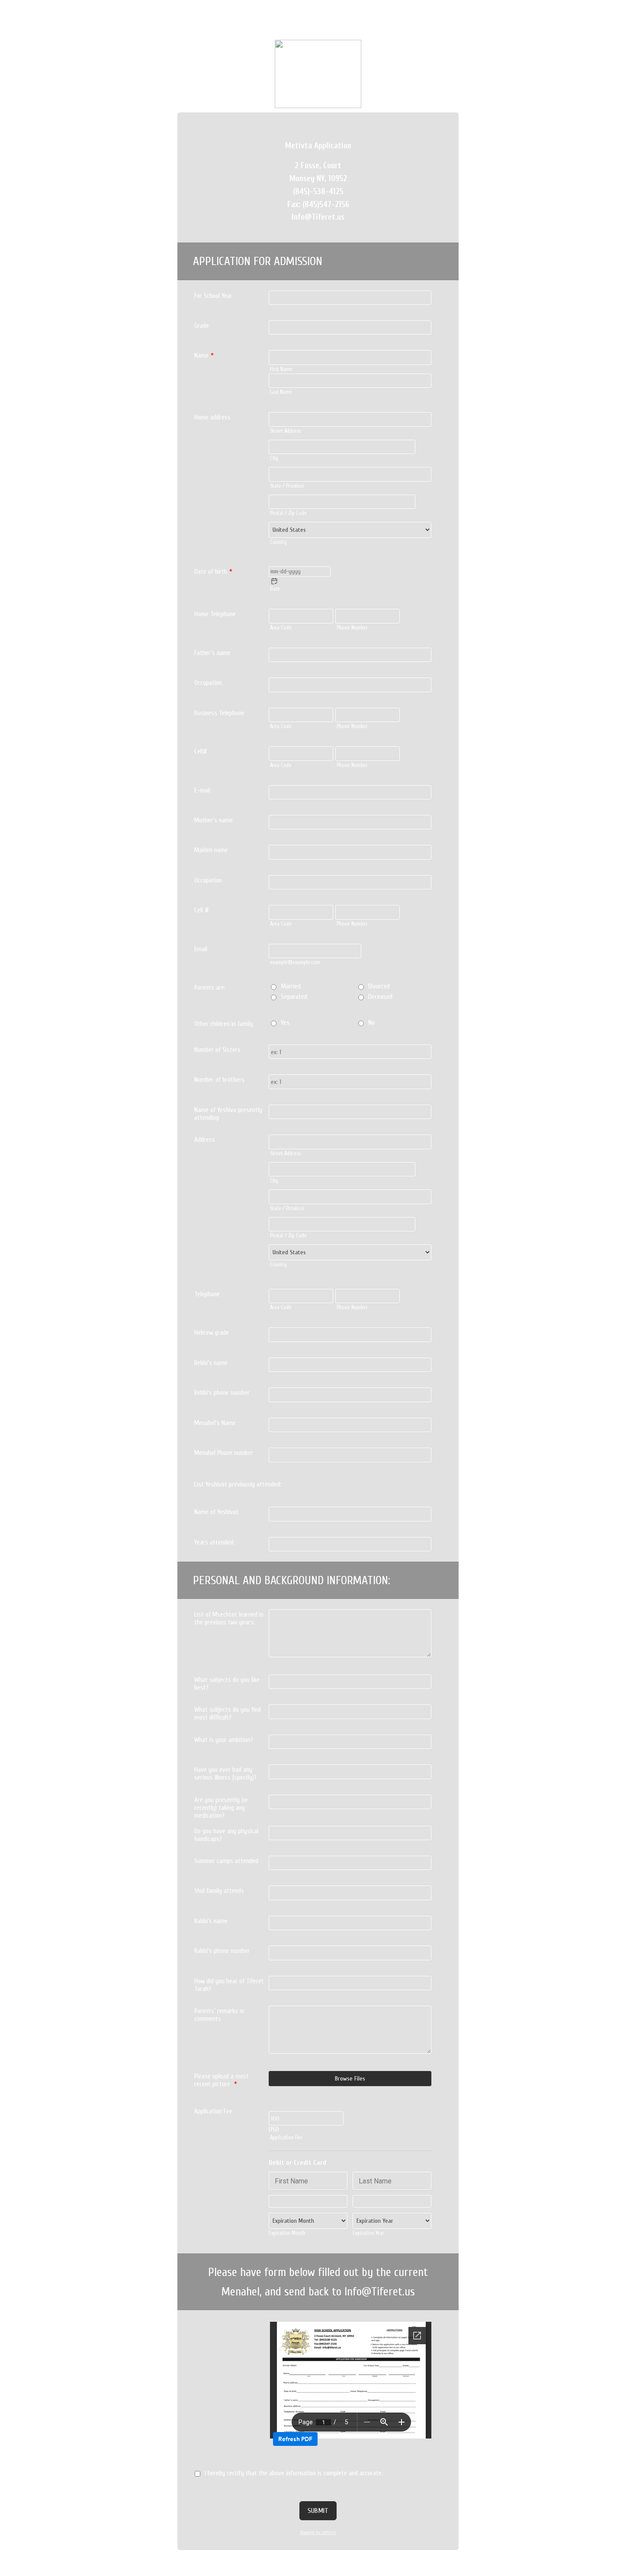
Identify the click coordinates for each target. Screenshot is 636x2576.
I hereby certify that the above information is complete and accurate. (294, 2473)
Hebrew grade (212, 1333)
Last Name (281, 392)
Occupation (208, 683)
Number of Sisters (217, 1050)
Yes (285, 1023)
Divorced (379, 986)
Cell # (202, 910)
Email (201, 949)
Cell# (201, 751)
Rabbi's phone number (222, 1951)
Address (205, 1140)
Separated (294, 997)
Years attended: (214, 1542)
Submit (318, 2511)
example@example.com (295, 962)
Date (275, 589)
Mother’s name (214, 820)
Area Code (281, 628)
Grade (202, 326)
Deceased (380, 997)
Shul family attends (219, 1891)
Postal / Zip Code (288, 513)
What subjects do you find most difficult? (228, 1713)
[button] (274, 581)
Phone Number (352, 628)
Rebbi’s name (211, 1363)
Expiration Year (368, 2233)
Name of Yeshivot (217, 1512)
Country (278, 542)
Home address (212, 417)
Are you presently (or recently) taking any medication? (221, 1808)
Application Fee (286, 2138)
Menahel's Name (215, 1423)
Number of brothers (219, 1080)
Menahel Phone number (224, 1453)
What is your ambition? (224, 1740)
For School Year (213, 296)
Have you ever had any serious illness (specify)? (225, 1774)
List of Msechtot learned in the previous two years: (229, 1618)
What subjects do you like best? (227, 1684)
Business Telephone (219, 713)
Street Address (285, 431)
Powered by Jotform (318, 2533)
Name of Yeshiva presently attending (228, 1114)
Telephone (207, 1294)
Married (291, 986)
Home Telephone (215, 614)
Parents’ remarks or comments (220, 2015)
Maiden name (211, 850)
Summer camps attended (226, 1861)
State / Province (287, 486)
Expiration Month (287, 2233)
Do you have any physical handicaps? (226, 1835)
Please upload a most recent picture (222, 2080)
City (274, 458)
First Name (281, 369)
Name (204, 355)
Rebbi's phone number (222, 1393)
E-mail (202, 790)
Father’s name (212, 653)
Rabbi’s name (211, 1921)
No (371, 1023)
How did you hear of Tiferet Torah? (229, 1985)
